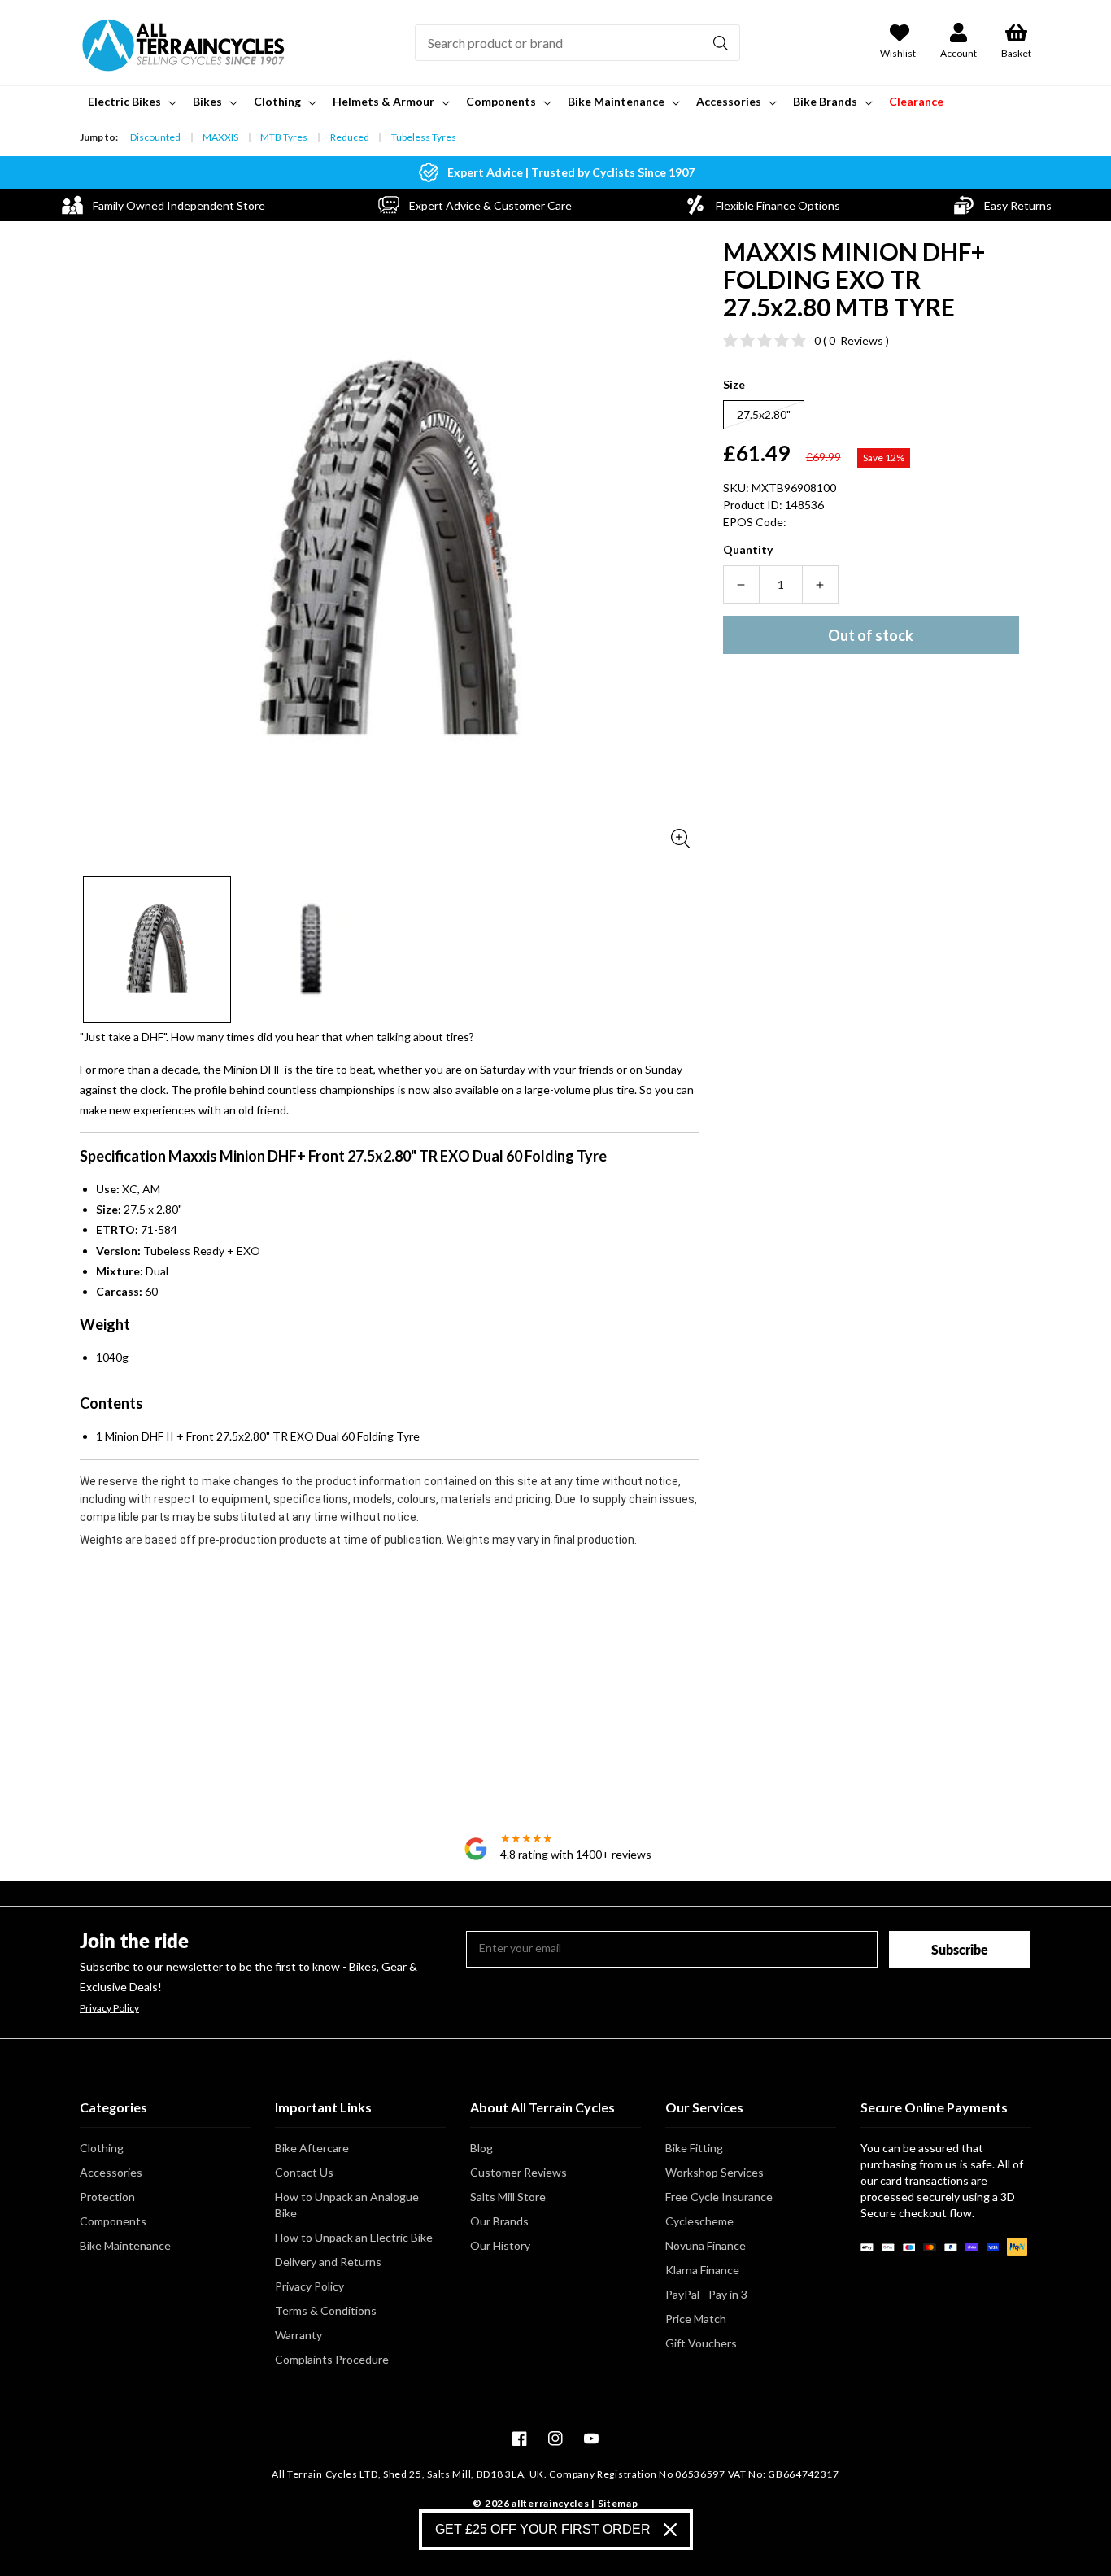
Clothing (102, 2148)
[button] (131, 102)
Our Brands (499, 2221)
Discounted (155, 137)
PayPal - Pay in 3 (706, 2294)
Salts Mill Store (508, 2197)
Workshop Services (715, 2172)
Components (113, 2221)
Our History (500, 2245)
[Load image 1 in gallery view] (157, 950)
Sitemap (618, 2503)
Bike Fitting (694, 2148)
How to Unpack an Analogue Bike (347, 2205)
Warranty (298, 2335)
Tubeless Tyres (424, 137)
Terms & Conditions (326, 2310)
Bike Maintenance (125, 2245)
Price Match (696, 2319)
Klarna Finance (702, 2270)
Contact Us (304, 2172)
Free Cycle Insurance (719, 2197)
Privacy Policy (109, 2008)
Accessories (111, 2172)
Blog (481, 2148)
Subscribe (960, 1949)
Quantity (748, 549)
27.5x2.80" (764, 414)
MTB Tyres (284, 137)
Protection (107, 2197)
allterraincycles (550, 2503)
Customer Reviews (518, 2172)
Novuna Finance (706, 2245)
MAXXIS (220, 137)
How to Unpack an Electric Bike (354, 2237)
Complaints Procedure (332, 2359)
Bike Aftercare (312, 2148)
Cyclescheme (699, 2221)
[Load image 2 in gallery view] (312, 950)
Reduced (350, 137)
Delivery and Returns (328, 2262)
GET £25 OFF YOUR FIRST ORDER (543, 2529)
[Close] (670, 2530)
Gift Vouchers (701, 2343)
